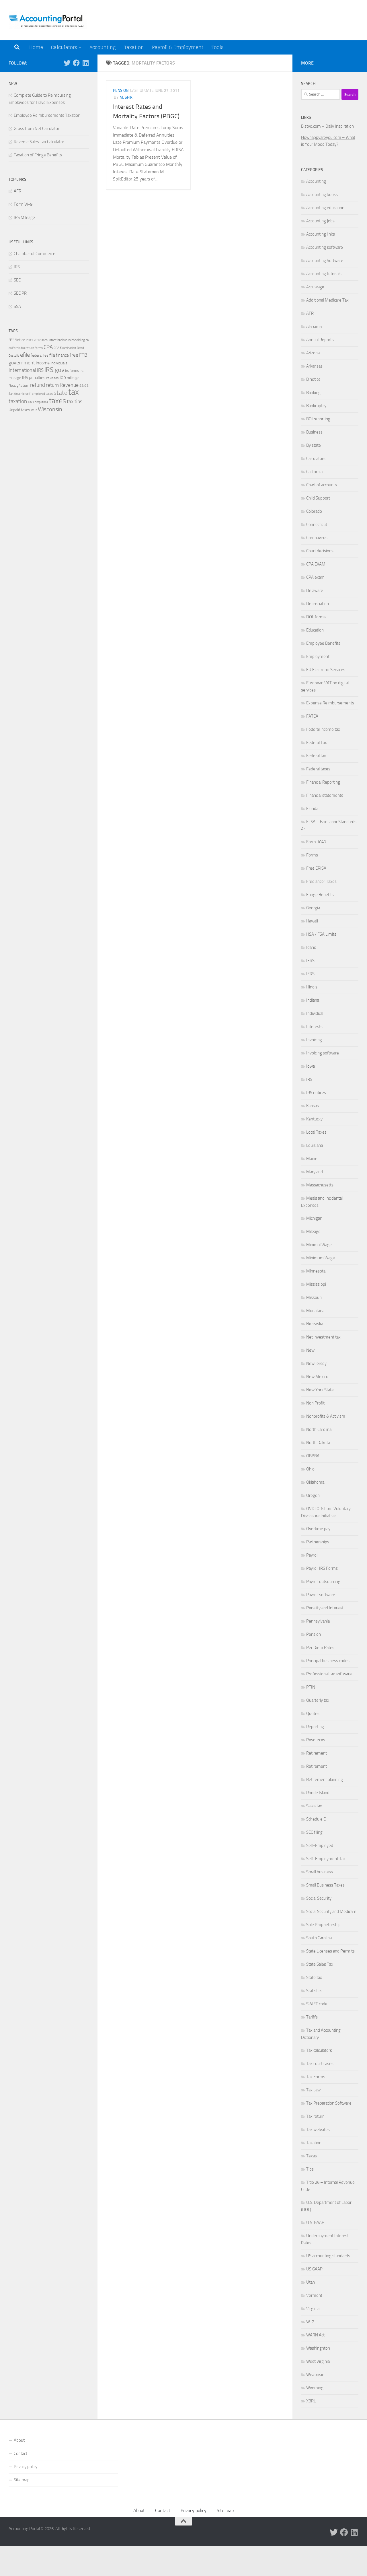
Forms (312, 855)
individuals (59, 363)
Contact (21, 2453)
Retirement (317, 1753)
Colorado (314, 511)
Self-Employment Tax (326, 1859)
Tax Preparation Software (329, 2103)
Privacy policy (26, 2467)
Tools (217, 47)
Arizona (313, 353)
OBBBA (313, 1456)
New (310, 1350)
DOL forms (316, 617)
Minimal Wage (319, 1245)
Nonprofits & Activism (326, 1416)
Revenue (69, 385)
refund (38, 385)
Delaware (315, 590)
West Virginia (318, 2361)
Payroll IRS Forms (322, 1568)
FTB (83, 355)
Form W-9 (23, 204)
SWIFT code (317, 2004)
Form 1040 (316, 842)
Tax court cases (320, 2064)
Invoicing (314, 1040)
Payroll (312, 1555)
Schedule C (316, 1819)
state (60, 393)
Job (63, 377)
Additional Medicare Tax (327, 300)
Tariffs (312, 2017)
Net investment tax (323, 1337)
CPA (48, 347)
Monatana (315, 1311)
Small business (320, 1872)
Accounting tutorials (324, 274)
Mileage (313, 1231)
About (19, 2440)
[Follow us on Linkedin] (85, 63)
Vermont (314, 2295)
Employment (318, 656)
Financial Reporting (323, 782)
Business (314, 432)
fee (46, 355)
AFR (17, 191)
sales (84, 385)
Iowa (311, 1066)
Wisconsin (50, 409)
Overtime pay (318, 1529)
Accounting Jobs (320, 221)
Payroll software (321, 1595)
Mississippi (316, 1284)
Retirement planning (325, 1780)
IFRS (310, 961)
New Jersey (316, 1363)
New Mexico (317, 1377)
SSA (17, 306)
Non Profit (315, 1403)
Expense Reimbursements (330, 703)
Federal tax (316, 756)
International (22, 370)
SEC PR (20, 293)
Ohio (310, 1469)
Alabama (314, 327)
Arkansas (314, 366)
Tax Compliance (38, 402)
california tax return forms (26, 348)
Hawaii (312, 921)
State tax (314, 1977)
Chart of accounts (322, 485)
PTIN (311, 1687)
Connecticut (317, 524)
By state (314, 445)
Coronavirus (317, 538)
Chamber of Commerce (35, 254)
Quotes (313, 1714)
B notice (313, 379)
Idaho (311, 947)
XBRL (311, 2401)
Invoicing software (323, 1053)
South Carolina (319, 1938)
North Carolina (319, 1429)
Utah (311, 2282)
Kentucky (314, 1119)
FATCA (312, 716)
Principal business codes (328, 1661)
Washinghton (318, 2348)
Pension (121, 91)
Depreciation (318, 604)
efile (25, 355)
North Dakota (318, 1443)
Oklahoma (315, 1482)
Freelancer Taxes (321, 881)
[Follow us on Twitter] (67, 63)
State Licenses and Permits (330, 1951)
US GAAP (314, 2269)
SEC (17, 280)
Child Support (318, 498)
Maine (312, 1159)
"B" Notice (17, 340)
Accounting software (325, 247)
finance (62, 355)
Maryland (315, 1172)
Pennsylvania (318, 1621)
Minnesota (316, 1271)
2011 (30, 340)
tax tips (75, 401)
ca (87, 340)
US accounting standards (328, 2256)
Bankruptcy (316, 406)
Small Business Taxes (325, 1885)
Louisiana (315, 1145)
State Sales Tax (320, 1964)
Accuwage (315, 287)
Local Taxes (316, 1132)
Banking (313, 393)
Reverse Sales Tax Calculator (39, 142)
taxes (57, 401)
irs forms (72, 371)
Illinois (312, 987)
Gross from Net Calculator (37, 129)
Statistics (314, 1991)
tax (74, 392)
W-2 (34, 410)
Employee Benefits (323, 643)
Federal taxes (318, 769)
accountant (49, 340)
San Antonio (17, 394)
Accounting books (322, 195)
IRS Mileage (24, 217)
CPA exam (315, 577)
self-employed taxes (39, 394)
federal (37, 355)
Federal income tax (323, 729)
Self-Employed (320, 1845)
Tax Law (313, 2090)
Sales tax (314, 1806)
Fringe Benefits (320, 895)
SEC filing (314, 1832)
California (314, 472)
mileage (73, 378)
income (43, 363)
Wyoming (315, 2388)
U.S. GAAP (315, 2223)
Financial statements (325, 795)
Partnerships (318, 1542)
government (22, 363)
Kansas (313, 1106)
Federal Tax (317, 743)
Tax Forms (316, 2077)
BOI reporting (318, 419)
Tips (310, 2169)
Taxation (134, 47)
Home (36, 47)
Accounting (103, 47)
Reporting (315, 1727)
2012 (37, 340)
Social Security (319, 1898)
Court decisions (320, 551)
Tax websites (318, 2130)
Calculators (64, 47)
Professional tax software (329, 1674)
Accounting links (321, 234)
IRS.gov (54, 370)
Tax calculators (319, 2050)
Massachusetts (320, 1185)
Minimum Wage (321, 1258)
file (52, 355)
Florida (312, 809)
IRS (17, 267)
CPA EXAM (316, 564)
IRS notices (316, 1093)
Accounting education (325, 208)
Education (315, 630)
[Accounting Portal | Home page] (48, 20)
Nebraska (315, 1324)
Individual (315, 1013)
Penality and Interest (325, 1608)
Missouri (314, 1297)
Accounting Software (325, 261)
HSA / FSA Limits (321, 934)
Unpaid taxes (19, 410)
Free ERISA (316, 868)
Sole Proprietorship (323, 1925)
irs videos (52, 378)
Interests (314, 1027)
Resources (316, 1740)
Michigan (314, 1218)
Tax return (315, 2116)
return (52, 385)
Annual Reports (320, 340)
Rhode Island (318, 1793)
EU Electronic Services (326, 670)
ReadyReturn (19, 385)
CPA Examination (65, 348)
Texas (312, 2156)
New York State (320, 1390)
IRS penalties (34, 378)
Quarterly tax (318, 1700)
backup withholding (71, 340)
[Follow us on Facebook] (76, 63)
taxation (18, 401)
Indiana (313, 1000)
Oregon (313, 1495)
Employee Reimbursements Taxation (47, 115)
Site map (22, 2480)
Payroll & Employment (178, 47)
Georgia (313, 908)
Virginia (313, 2309)
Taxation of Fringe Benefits (38, 155)
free (74, 355)
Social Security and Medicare (331, 1911)
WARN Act (315, 2335)
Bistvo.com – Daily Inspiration (327, 126)
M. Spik (126, 97)
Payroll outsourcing (323, 1582)
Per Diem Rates (320, 1648)
